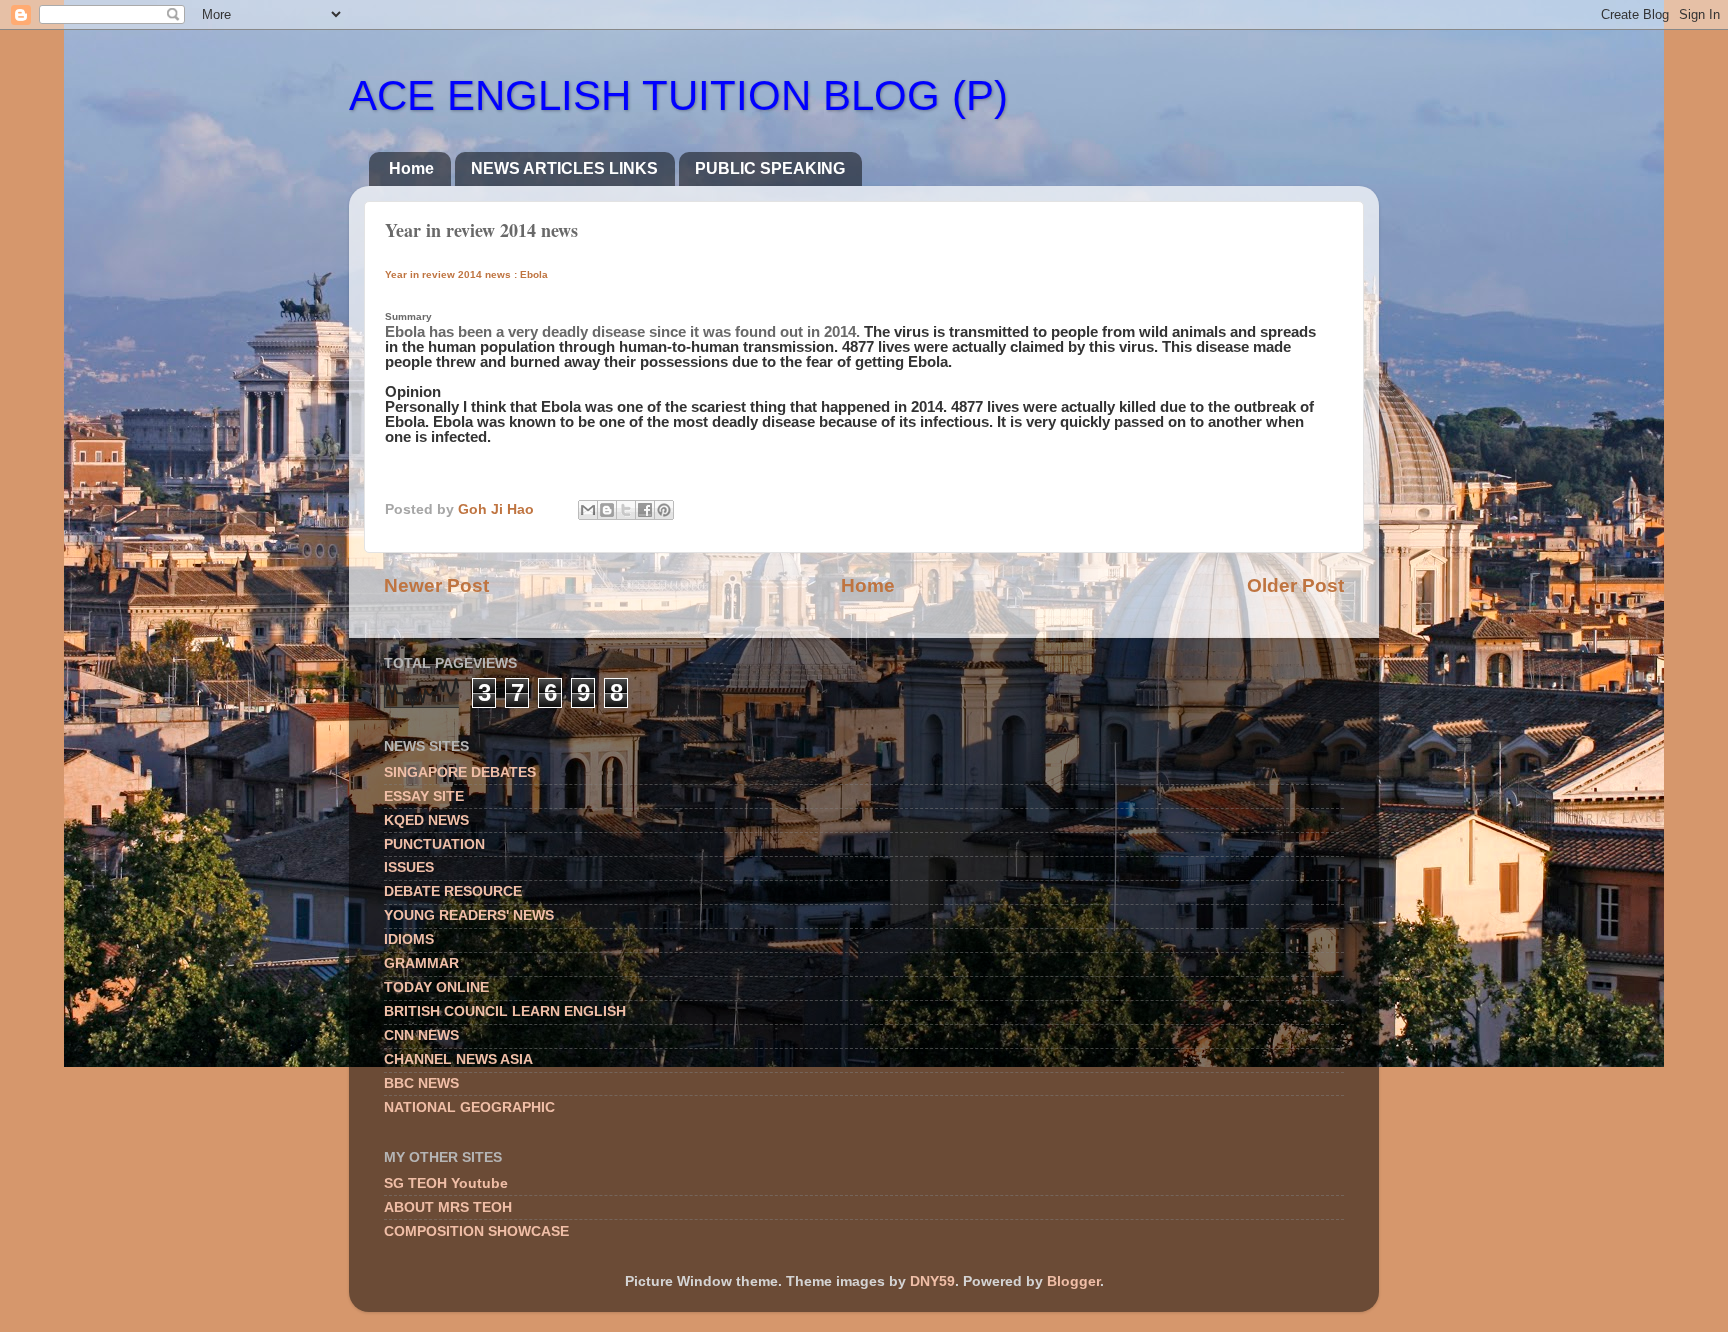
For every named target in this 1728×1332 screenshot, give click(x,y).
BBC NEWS (421, 1083)
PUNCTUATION (434, 844)
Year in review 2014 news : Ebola (466, 274)
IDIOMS (409, 939)
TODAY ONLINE (436, 987)
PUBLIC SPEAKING (770, 168)
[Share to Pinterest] (664, 510)
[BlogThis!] (607, 510)
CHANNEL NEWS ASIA (458, 1059)
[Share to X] (626, 510)
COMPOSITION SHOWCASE (476, 1231)
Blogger (1073, 1281)
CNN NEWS (421, 1035)
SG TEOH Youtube (446, 1183)
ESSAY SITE (424, 796)
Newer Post (436, 585)
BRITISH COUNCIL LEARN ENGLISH (505, 1011)
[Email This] (588, 510)
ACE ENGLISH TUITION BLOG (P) (678, 95)
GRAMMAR (421, 963)
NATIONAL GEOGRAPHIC (469, 1107)
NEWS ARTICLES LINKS (564, 168)
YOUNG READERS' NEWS (469, 915)
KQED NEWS (426, 820)
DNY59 (932, 1281)
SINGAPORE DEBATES (460, 772)
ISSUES (409, 867)
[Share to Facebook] (645, 510)
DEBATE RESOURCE (453, 891)
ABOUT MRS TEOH (448, 1207)
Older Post (1295, 585)
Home (411, 168)
